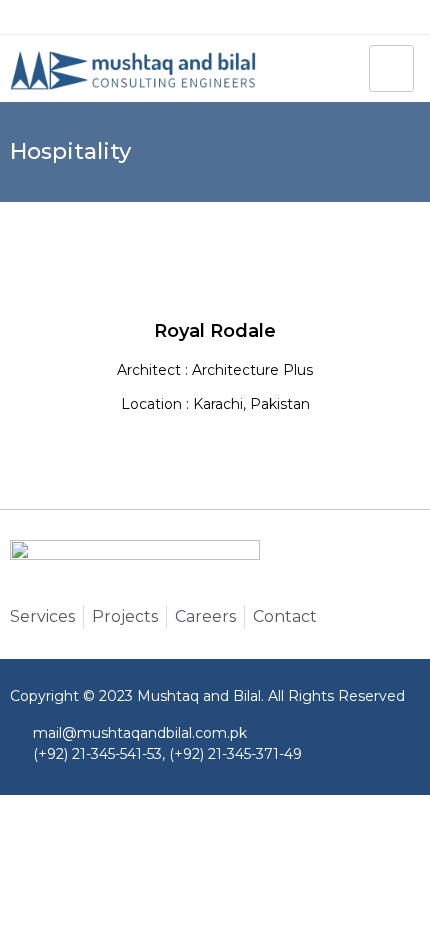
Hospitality (70, 152)
